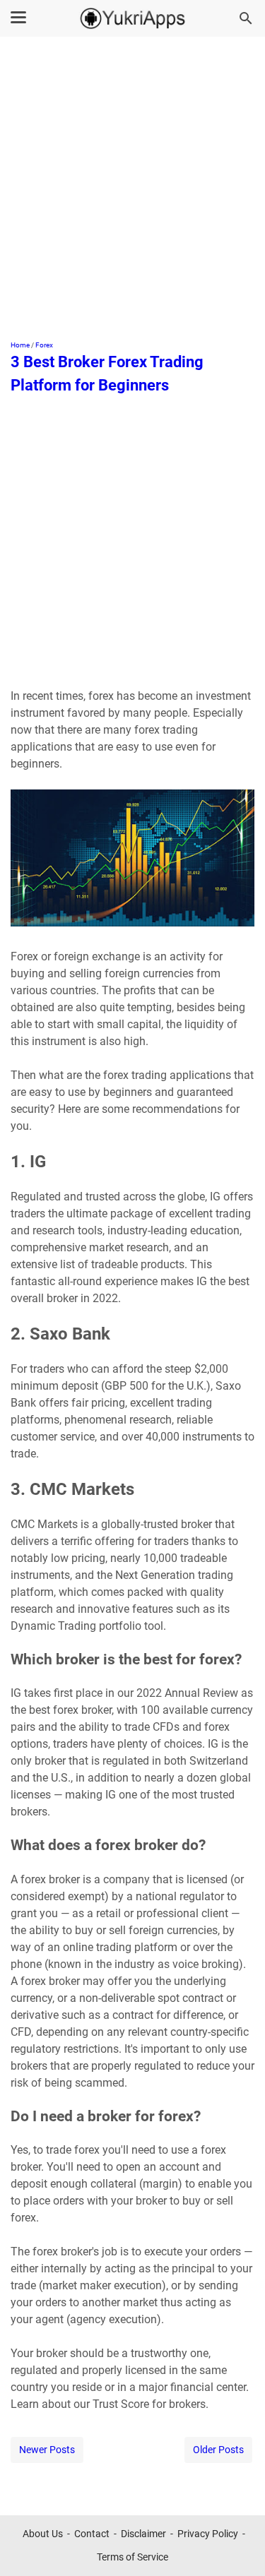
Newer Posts (47, 2450)
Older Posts (218, 2450)
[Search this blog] (246, 18)
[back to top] (237, 2544)
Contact (92, 2534)
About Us (43, 2534)
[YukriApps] (133, 18)
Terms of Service (132, 2557)
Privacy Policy (208, 2534)
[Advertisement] (132, 190)
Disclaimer (143, 2534)
